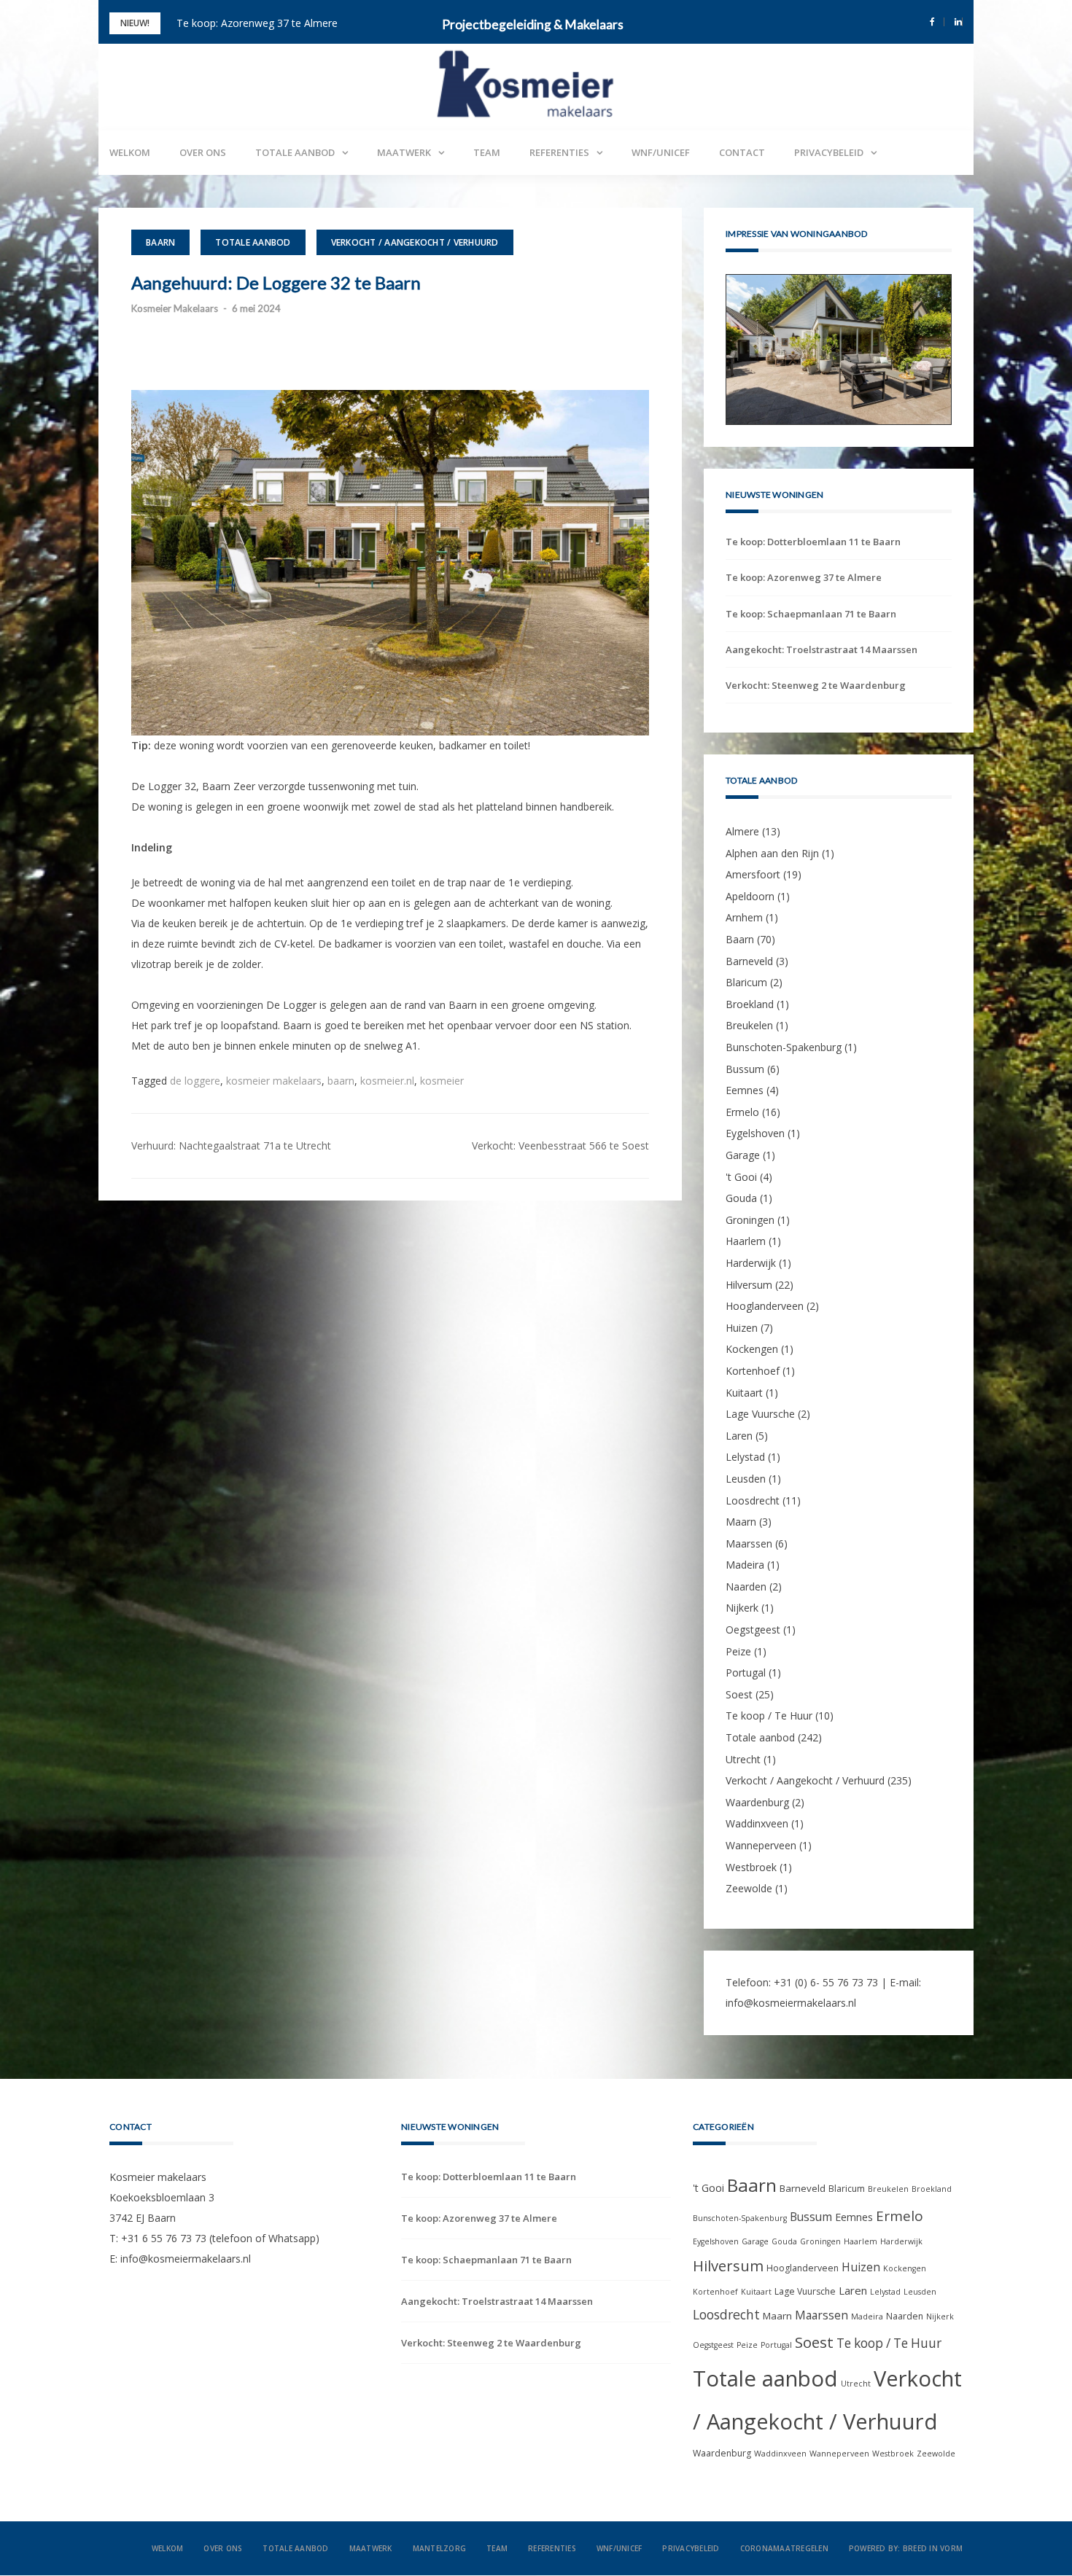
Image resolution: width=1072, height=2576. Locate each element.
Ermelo (742, 1112)
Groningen (750, 1220)
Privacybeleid (829, 152)
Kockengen (752, 1350)
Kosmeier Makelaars (175, 308)
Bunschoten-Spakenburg (784, 1047)
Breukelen (749, 1026)
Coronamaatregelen (784, 2549)
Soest (739, 1694)
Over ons (203, 152)
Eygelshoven (755, 1134)
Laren (739, 1436)
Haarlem (746, 1242)
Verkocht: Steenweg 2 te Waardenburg (816, 685)
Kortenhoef (753, 1371)
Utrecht (743, 1759)
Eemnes (745, 1090)
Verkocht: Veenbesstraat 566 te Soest (560, 1145)
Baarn (160, 242)
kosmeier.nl (387, 1081)
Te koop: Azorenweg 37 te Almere (257, 23)
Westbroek (751, 1867)
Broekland (750, 1004)
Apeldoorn (750, 896)
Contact (742, 152)
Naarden (746, 1586)
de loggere (195, 1081)
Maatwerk (404, 152)
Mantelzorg (440, 2549)
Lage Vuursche (760, 1414)
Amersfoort (753, 874)
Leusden (746, 1479)
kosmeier (442, 1081)
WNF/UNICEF (661, 152)
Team (487, 152)
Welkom (130, 152)
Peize (738, 1651)
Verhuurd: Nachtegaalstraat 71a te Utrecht (231, 1145)
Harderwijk (751, 1263)
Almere (742, 831)
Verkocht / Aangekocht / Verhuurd (415, 242)
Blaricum (746, 982)
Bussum (745, 1069)
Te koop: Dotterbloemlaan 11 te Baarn (813, 542)
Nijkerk (742, 1608)
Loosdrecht (753, 1500)
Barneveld (749, 961)
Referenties (559, 152)
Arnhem (744, 918)
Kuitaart (744, 1393)
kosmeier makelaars (274, 1081)
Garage (743, 1155)
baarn (341, 1081)
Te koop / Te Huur (769, 1716)
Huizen (742, 1328)
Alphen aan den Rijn (772, 853)
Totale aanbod (295, 152)
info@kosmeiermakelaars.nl (791, 2003)
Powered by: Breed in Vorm (906, 2549)
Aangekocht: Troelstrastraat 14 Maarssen (822, 649)
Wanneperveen (761, 1845)
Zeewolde (749, 1888)
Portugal (746, 1673)
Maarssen (749, 1543)
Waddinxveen (757, 1824)
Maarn (741, 1522)
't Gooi (741, 1177)
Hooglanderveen (765, 1306)
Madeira (745, 1565)
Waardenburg (757, 1802)
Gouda (741, 1198)
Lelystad (745, 1457)
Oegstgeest (753, 1629)
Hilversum (749, 1285)
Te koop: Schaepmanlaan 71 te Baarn (811, 614)
